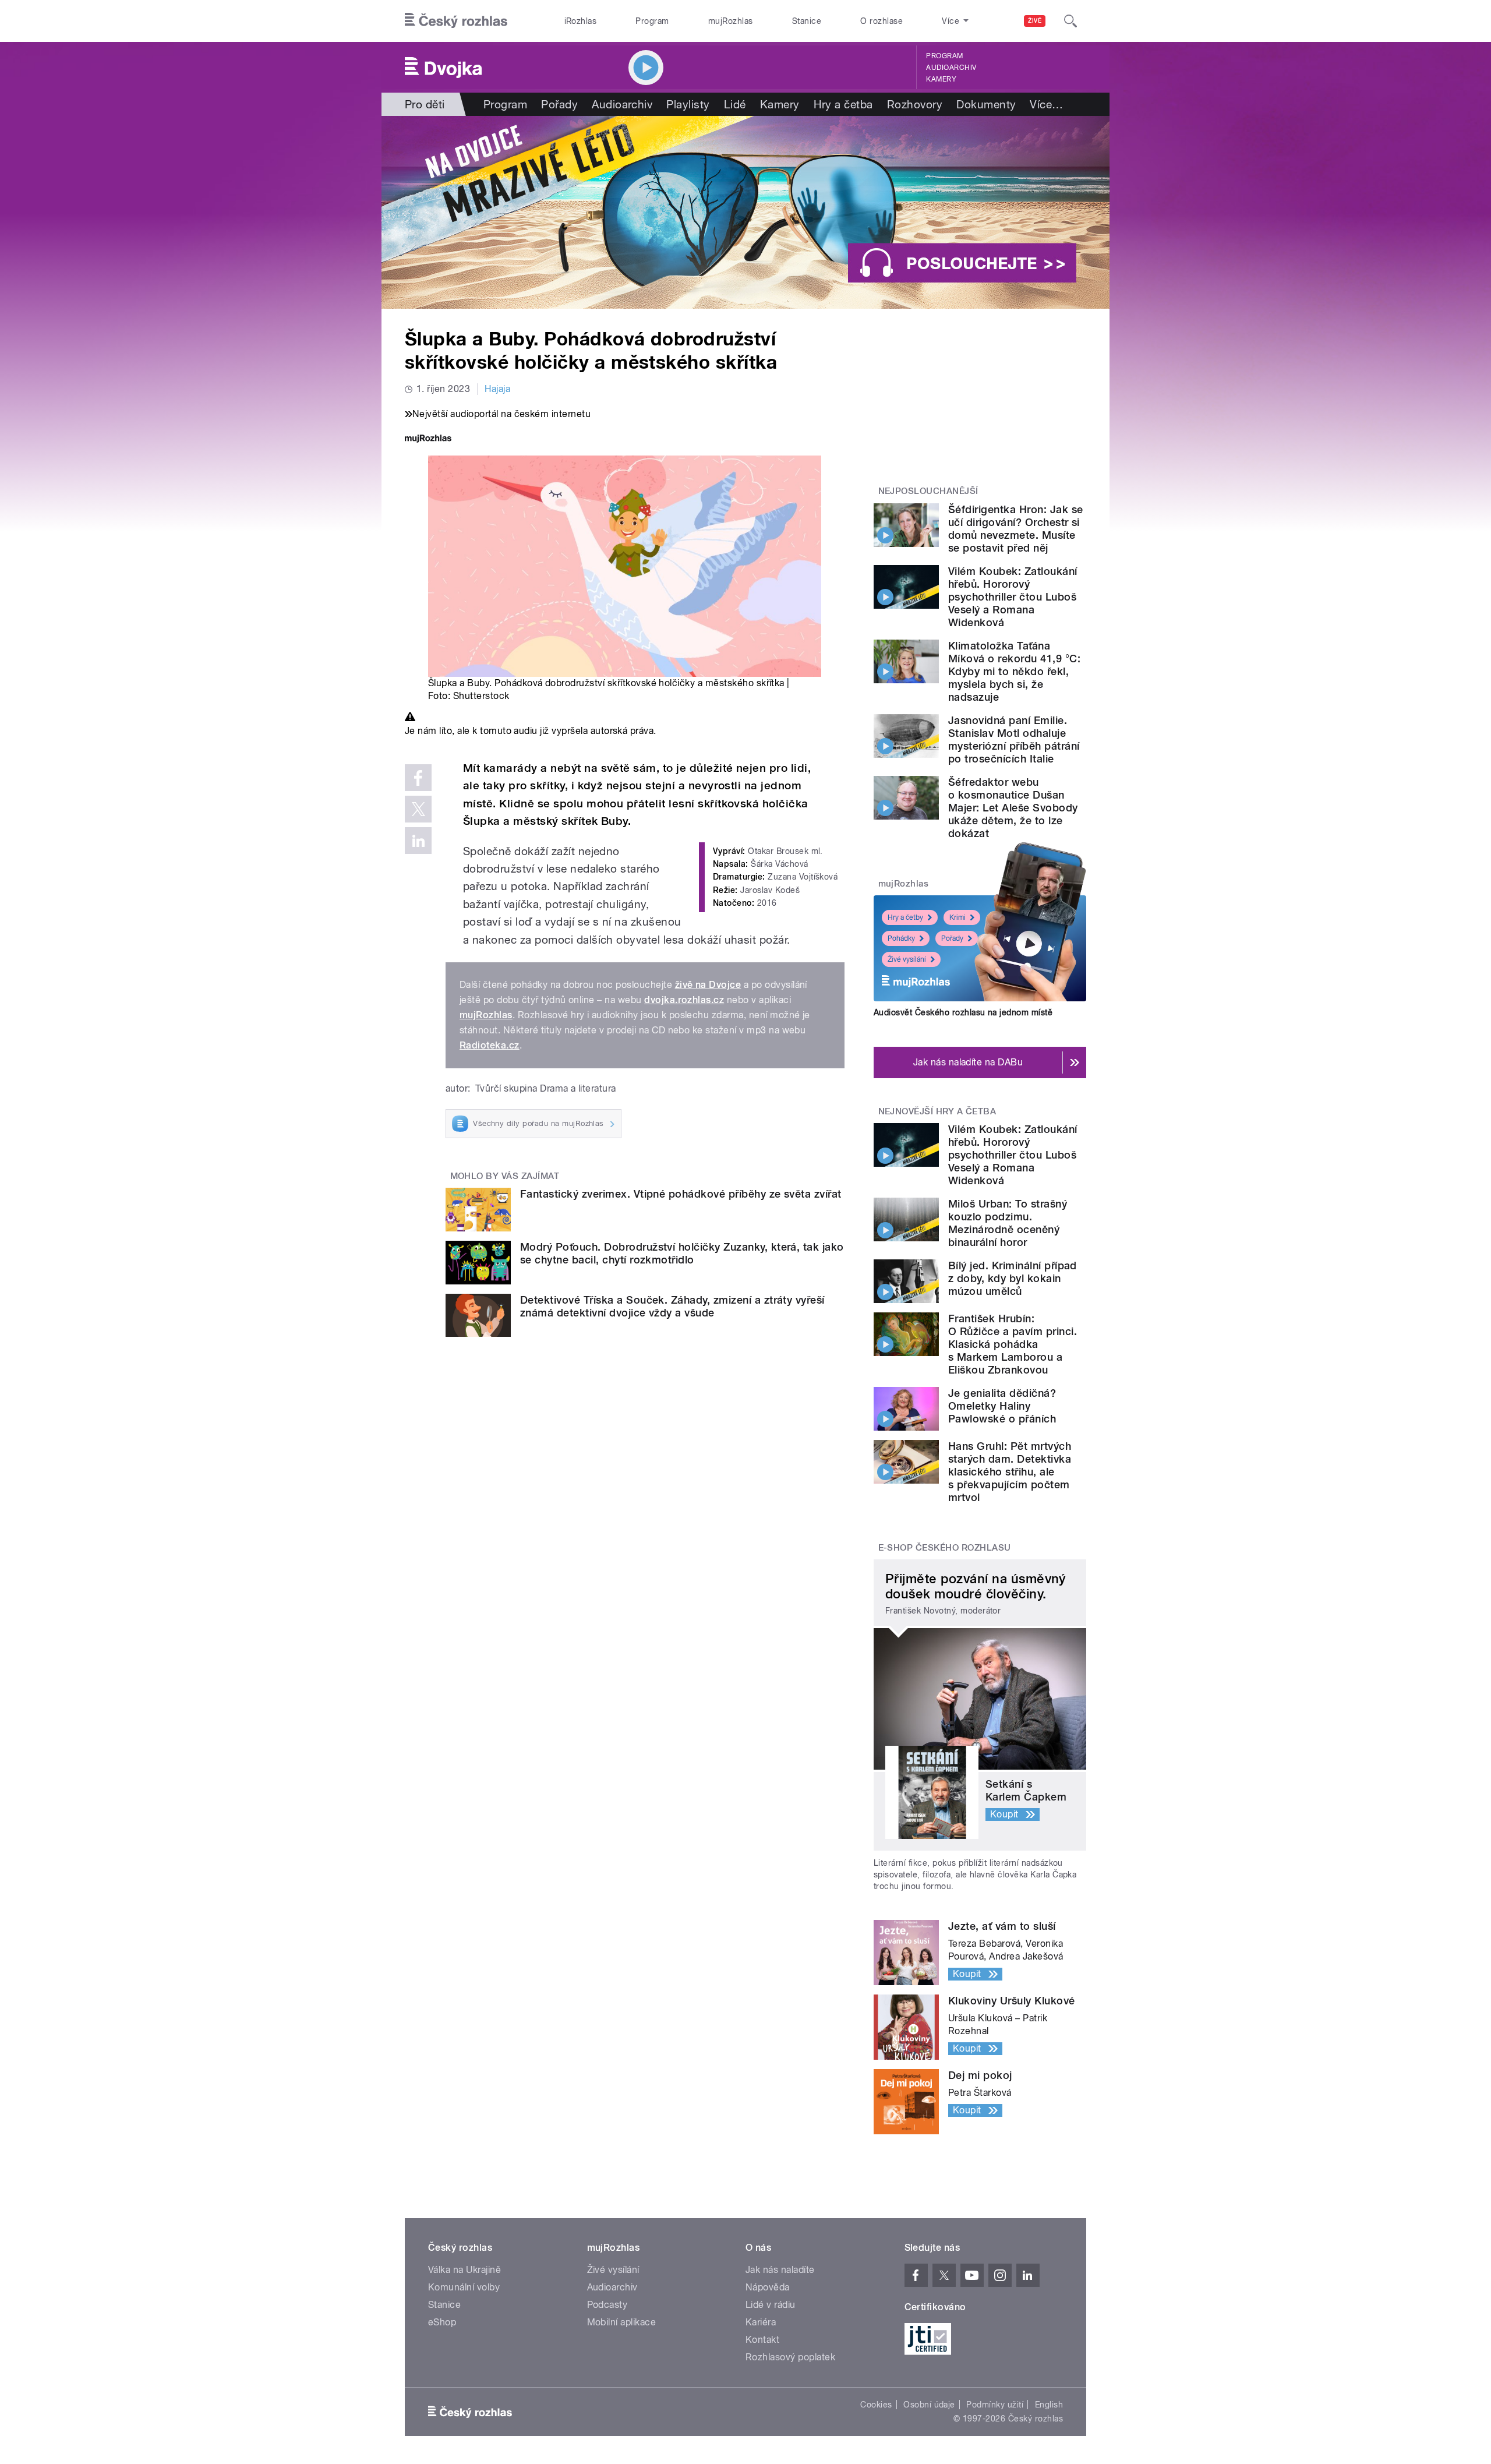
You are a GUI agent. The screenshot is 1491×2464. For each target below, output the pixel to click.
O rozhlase (881, 21)
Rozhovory (915, 104)
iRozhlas (581, 21)
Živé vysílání (907, 959)
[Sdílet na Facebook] (418, 778)
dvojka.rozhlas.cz (684, 1000)
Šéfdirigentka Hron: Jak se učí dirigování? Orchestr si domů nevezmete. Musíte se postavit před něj (1015, 529)
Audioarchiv (951, 68)
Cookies (876, 2405)
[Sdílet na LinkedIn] (418, 841)
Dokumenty (986, 104)
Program (652, 21)
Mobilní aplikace (622, 2322)
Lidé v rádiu (771, 2305)
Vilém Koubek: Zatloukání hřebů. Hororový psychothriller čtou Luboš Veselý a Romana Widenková (1013, 597)
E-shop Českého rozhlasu (945, 1548)
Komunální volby (464, 2287)
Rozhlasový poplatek (790, 2357)
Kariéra (761, 2322)
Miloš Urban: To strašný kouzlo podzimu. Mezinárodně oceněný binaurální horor (1008, 1223)
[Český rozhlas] (456, 21)
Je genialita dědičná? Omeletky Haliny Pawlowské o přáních (1002, 1406)
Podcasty (607, 2305)
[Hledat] (1070, 21)
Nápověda (768, 2287)
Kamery (941, 79)
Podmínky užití (995, 2405)
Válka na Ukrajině (464, 2270)
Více (1046, 104)
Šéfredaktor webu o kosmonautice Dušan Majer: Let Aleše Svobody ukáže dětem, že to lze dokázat (1013, 808)
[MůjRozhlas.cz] (428, 440)
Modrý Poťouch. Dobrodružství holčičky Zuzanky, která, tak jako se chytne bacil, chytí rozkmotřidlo (682, 1253)
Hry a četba (843, 104)
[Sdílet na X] (418, 809)
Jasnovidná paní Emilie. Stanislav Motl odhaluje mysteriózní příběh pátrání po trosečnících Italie (1014, 739)
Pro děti (425, 104)
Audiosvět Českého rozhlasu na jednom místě (963, 1012)
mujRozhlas (731, 21)
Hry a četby (905, 917)
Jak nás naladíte (780, 2270)
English (1049, 2405)
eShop (442, 2322)
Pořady (559, 104)
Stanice (807, 21)
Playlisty (688, 104)
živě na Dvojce (708, 985)
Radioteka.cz (490, 1045)
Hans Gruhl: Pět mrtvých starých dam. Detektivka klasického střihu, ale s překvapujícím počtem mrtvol (1010, 1472)
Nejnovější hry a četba (937, 1111)
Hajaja (497, 389)
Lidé (735, 104)
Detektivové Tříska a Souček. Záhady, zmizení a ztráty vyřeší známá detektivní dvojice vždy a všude (672, 1306)
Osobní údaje (929, 2405)
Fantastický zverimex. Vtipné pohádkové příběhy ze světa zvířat (681, 1194)
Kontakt (762, 2340)
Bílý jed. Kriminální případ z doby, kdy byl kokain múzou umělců (1013, 1278)
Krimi (958, 917)
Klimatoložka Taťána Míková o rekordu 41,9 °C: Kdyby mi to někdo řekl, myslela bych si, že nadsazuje (1014, 671)
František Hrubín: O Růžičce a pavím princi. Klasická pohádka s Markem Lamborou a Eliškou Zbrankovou (1013, 1344)
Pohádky (901, 938)
